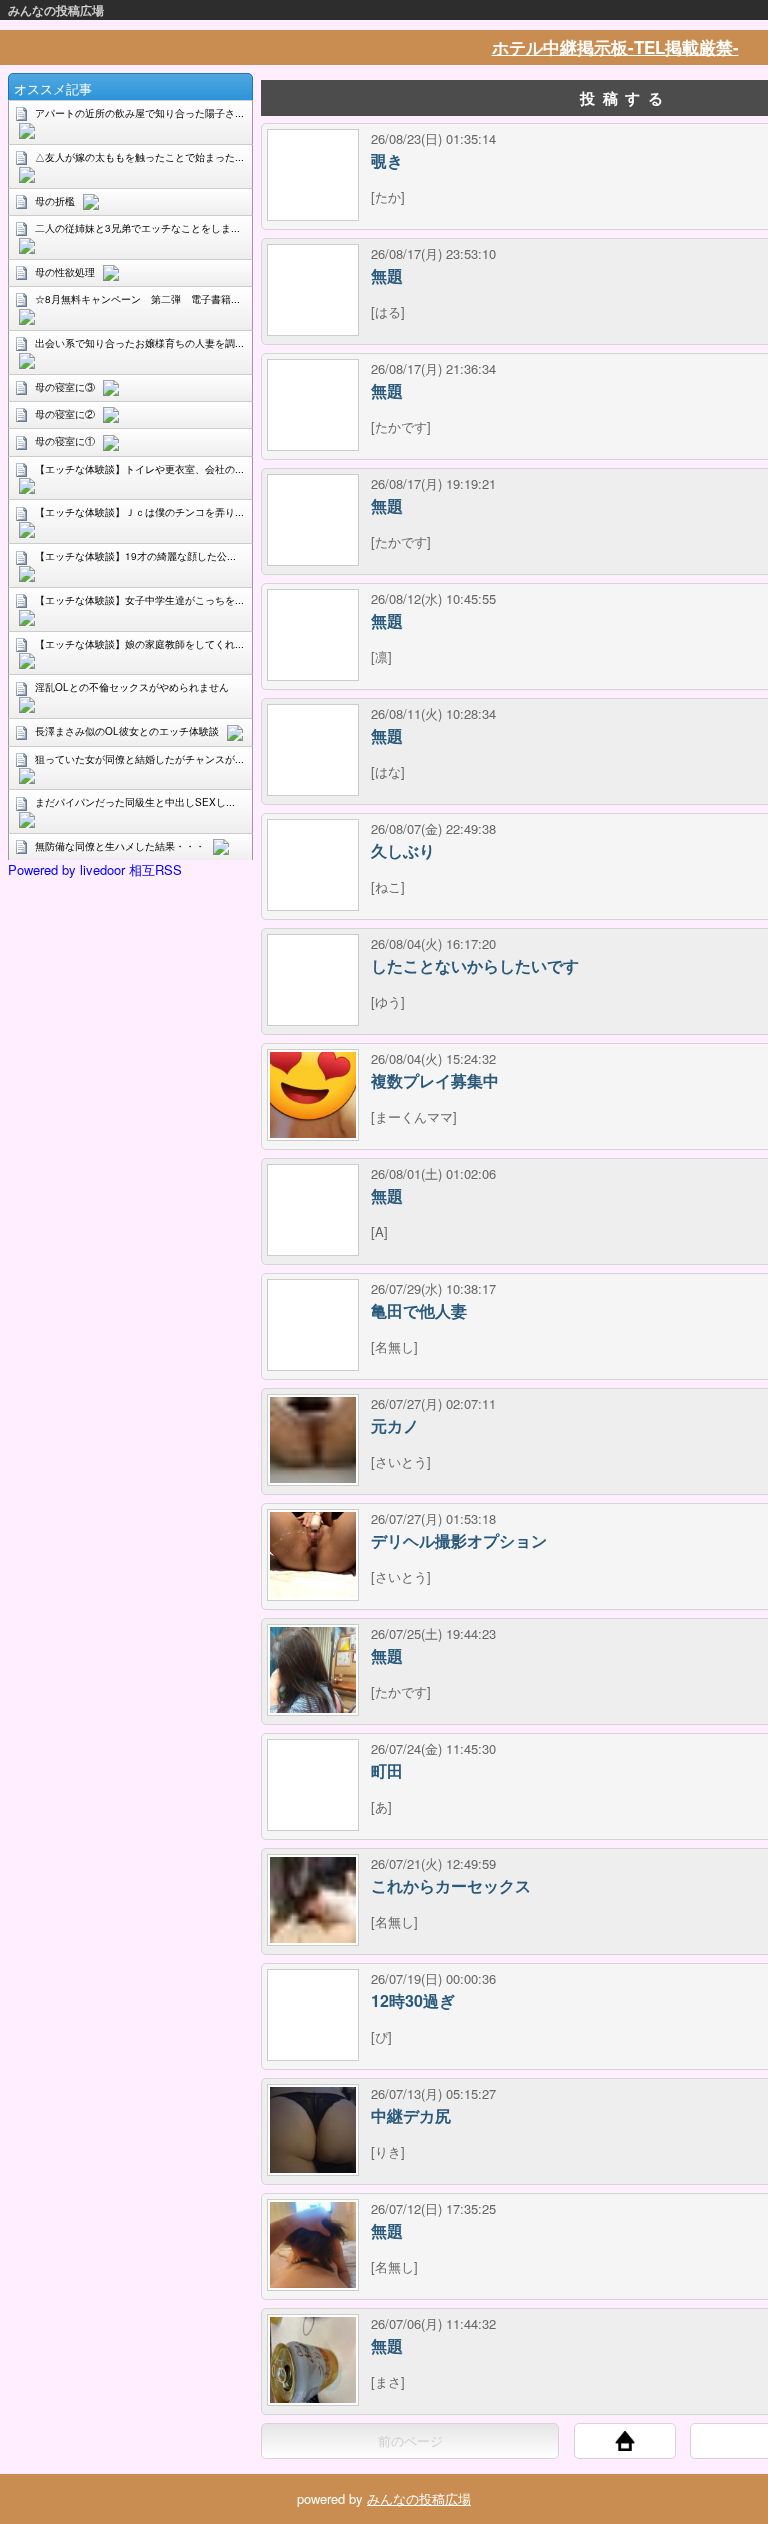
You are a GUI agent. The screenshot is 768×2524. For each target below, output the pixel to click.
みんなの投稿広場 (56, 10)
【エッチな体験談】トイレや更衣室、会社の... (139, 469)
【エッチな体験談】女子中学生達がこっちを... (139, 600)
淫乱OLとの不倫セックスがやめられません (132, 687)
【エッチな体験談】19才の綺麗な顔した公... (135, 556)
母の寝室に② (65, 414)
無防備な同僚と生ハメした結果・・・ (120, 846)
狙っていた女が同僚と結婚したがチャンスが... (139, 759)
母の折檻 (55, 201)
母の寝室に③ (65, 387)
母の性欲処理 (65, 272)
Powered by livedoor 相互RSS (95, 869)
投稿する (625, 98)
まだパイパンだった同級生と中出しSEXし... (135, 802)
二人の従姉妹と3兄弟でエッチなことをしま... (137, 228)
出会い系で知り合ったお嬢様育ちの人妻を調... (139, 343)
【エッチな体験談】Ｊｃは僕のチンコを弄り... (139, 512)
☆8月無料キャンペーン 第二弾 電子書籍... (137, 299)
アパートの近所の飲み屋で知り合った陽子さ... (139, 113)
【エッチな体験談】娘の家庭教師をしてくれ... (139, 644)
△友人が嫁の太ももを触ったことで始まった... (139, 157)
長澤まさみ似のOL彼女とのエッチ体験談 (127, 731)
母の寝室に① (65, 441)
